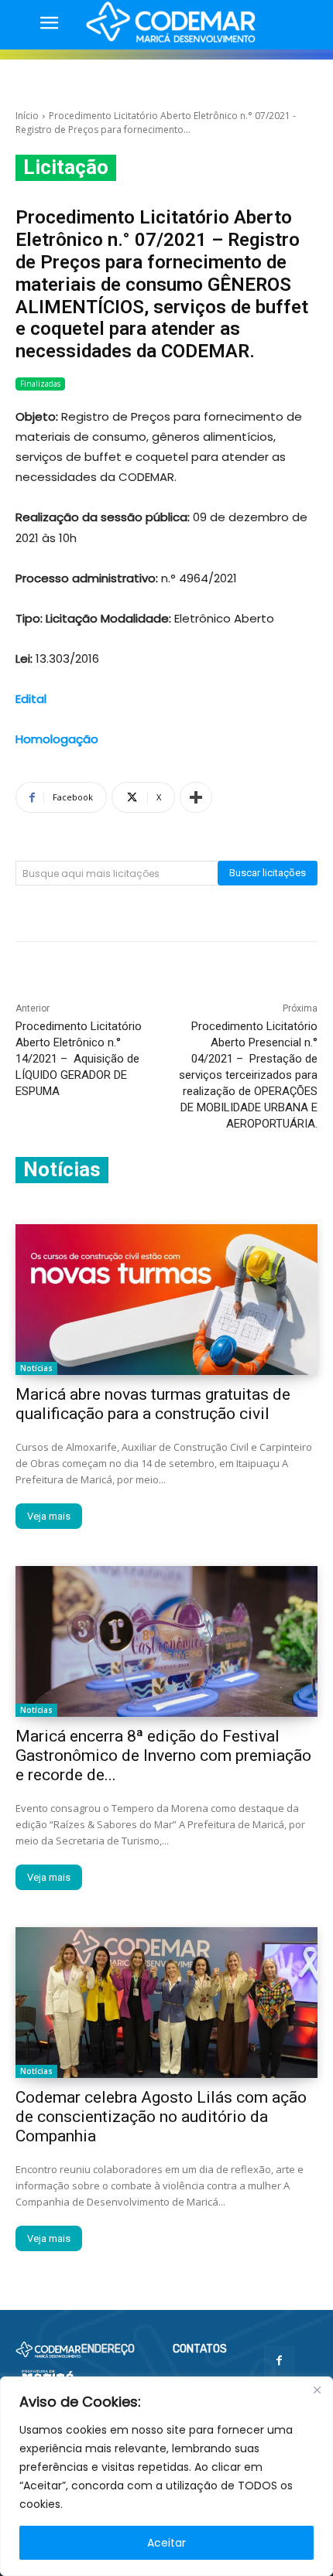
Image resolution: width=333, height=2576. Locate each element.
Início (27, 116)
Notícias (36, 1368)
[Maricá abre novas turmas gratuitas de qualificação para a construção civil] (166, 1300)
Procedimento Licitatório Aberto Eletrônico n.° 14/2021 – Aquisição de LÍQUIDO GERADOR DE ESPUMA (79, 1059)
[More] (196, 797)
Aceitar (166, 2543)
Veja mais (49, 1516)
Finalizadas (40, 384)
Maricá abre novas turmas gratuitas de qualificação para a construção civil (153, 1404)
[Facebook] (279, 2361)
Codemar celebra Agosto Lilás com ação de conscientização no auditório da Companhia (161, 2117)
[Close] (317, 2390)
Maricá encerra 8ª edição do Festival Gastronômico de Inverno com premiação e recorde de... (163, 1755)
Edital (31, 699)
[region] (166, 2476)
